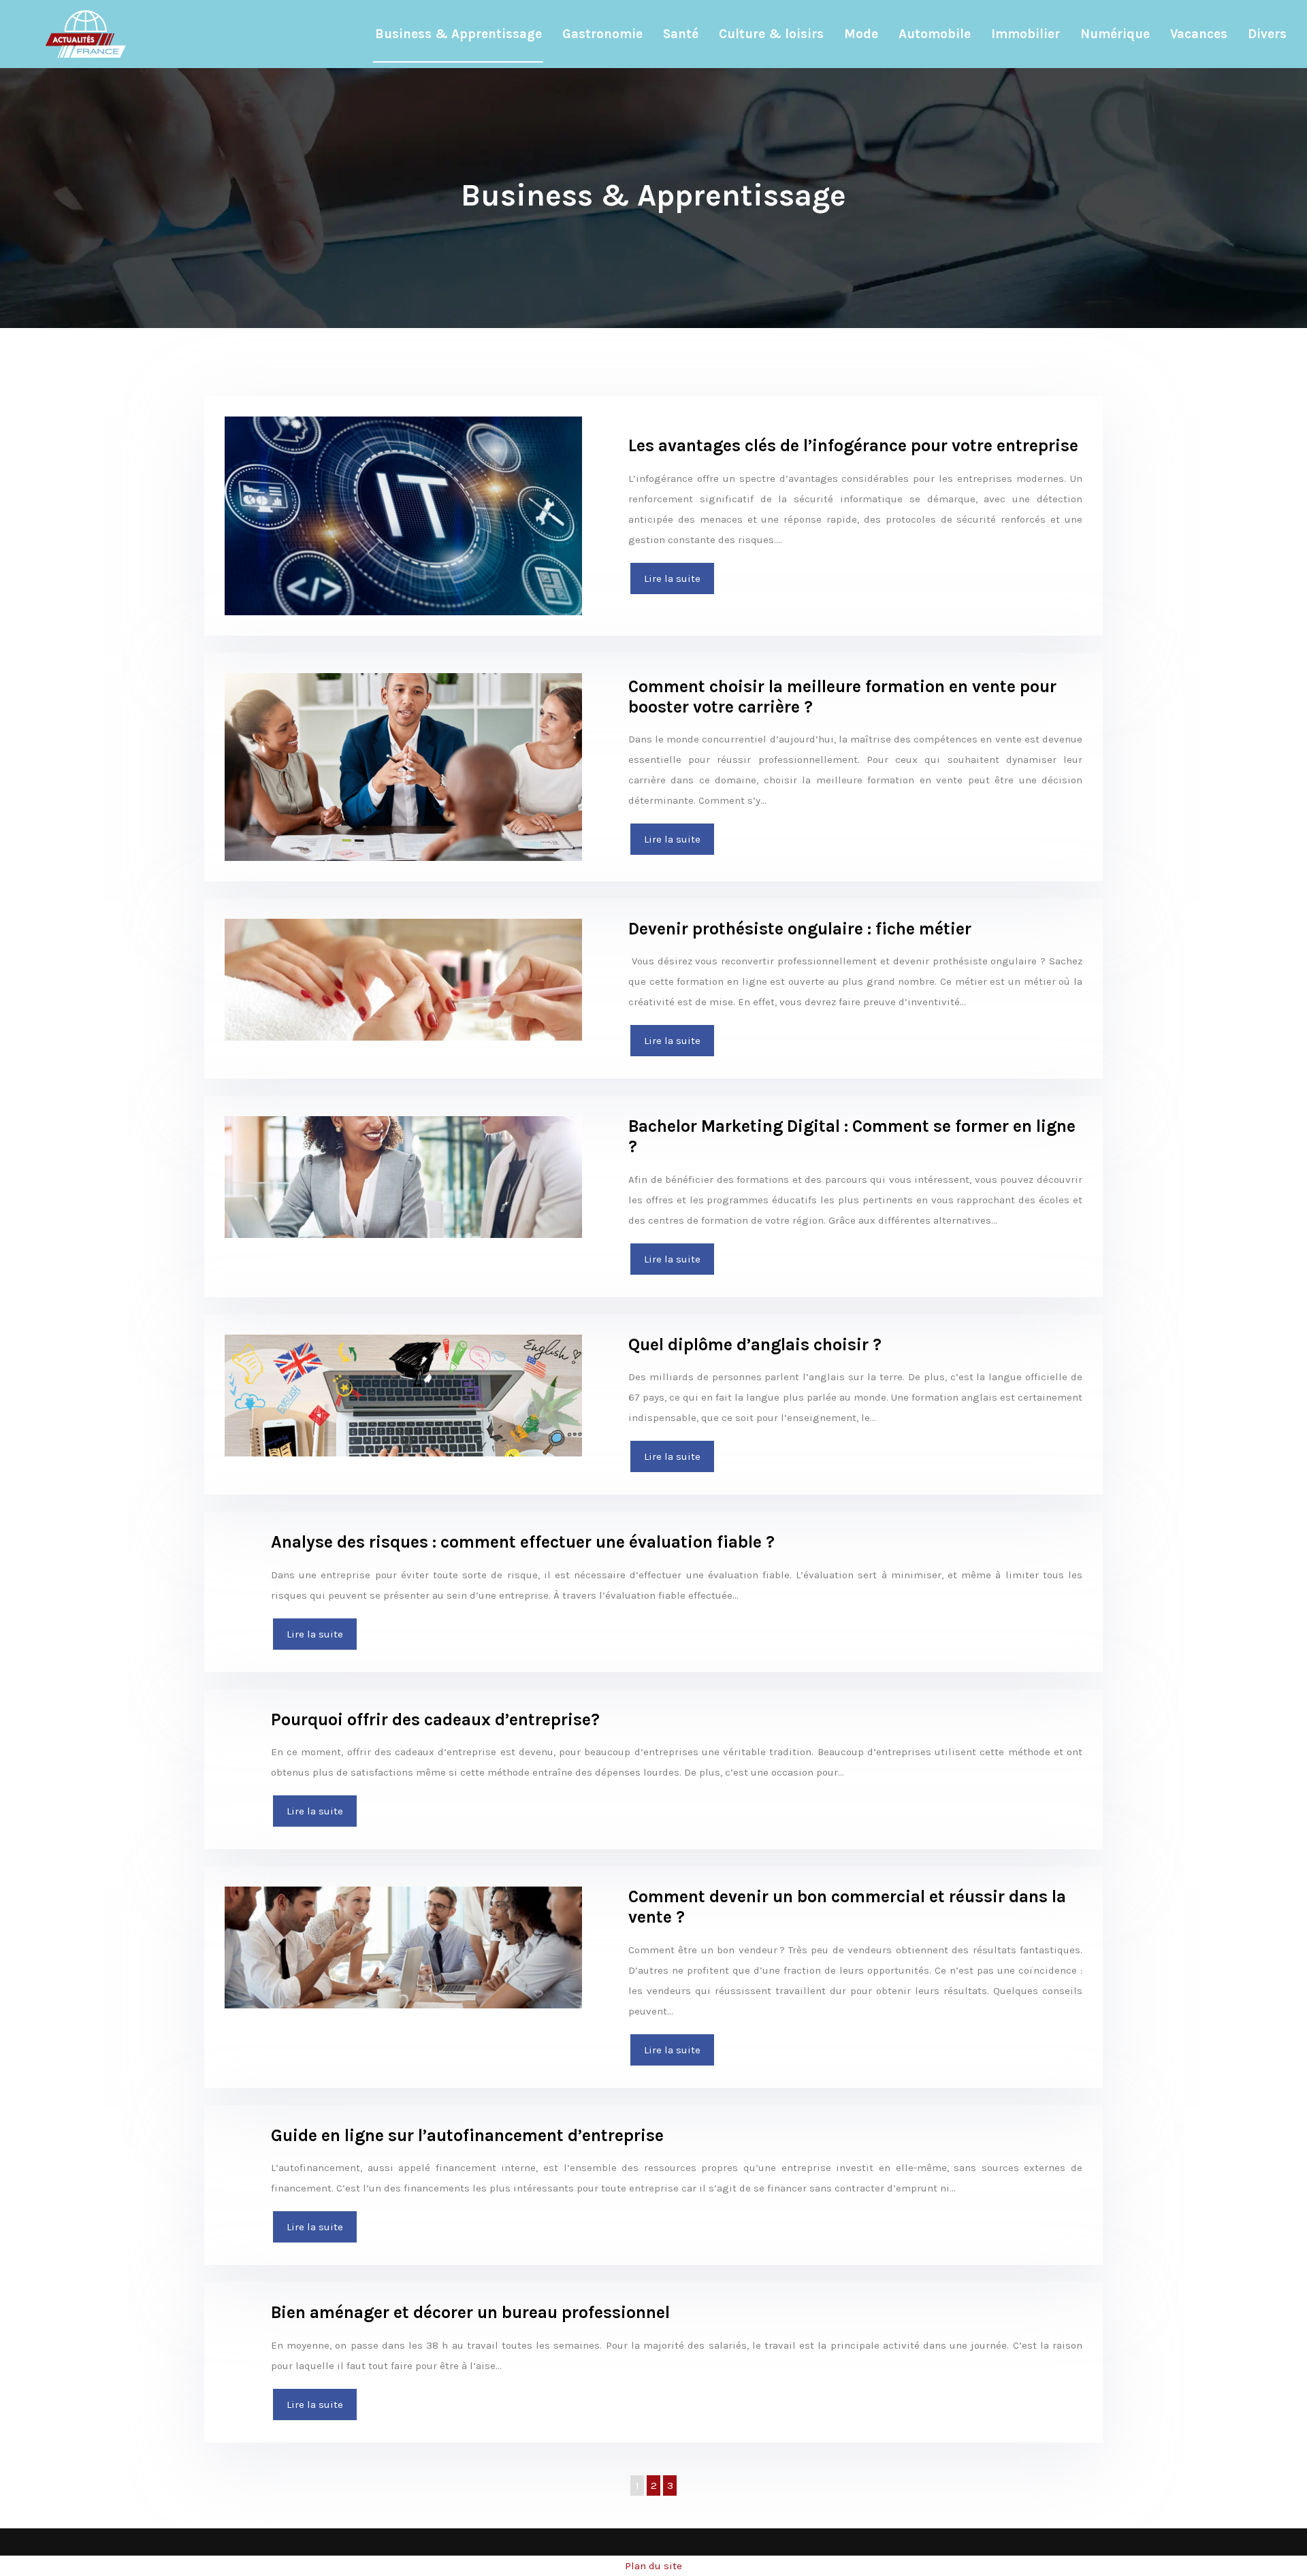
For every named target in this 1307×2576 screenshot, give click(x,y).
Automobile (935, 34)
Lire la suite (672, 578)
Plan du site (653, 2566)
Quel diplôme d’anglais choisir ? (755, 1344)
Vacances (1199, 34)
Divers (1267, 34)
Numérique (1115, 34)
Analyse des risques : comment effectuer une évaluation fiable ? (523, 1542)
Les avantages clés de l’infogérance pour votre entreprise (853, 445)
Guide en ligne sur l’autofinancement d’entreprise (467, 2135)
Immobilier (1026, 34)
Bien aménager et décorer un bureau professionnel (470, 2312)
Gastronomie (602, 34)
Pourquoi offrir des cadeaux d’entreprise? (435, 1719)
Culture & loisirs (771, 34)
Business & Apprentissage (458, 34)
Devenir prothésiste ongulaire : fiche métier (800, 929)
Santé (681, 34)
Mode (861, 34)
